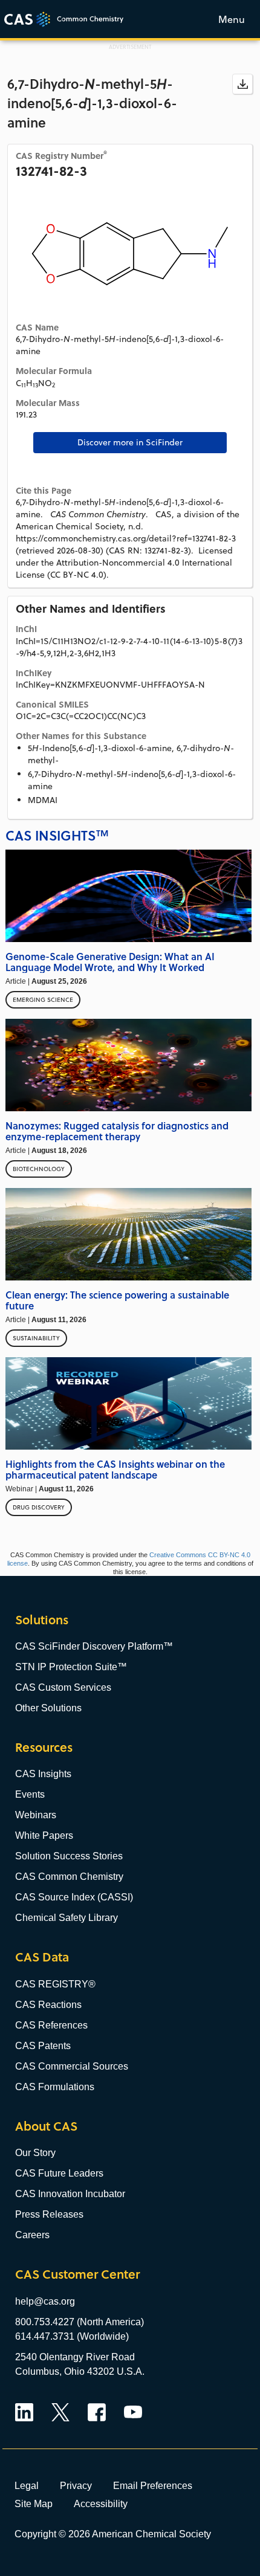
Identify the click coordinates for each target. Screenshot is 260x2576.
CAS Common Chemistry (69, 1877)
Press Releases (49, 2214)
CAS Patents (43, 2046)
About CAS (46, 2126)
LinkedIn (24, 2412)
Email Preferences (153, 2485)
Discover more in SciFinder (130, 442)
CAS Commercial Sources (72, 2066)
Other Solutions (48, 1708)
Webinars (36, 1815)
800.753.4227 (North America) (80, 2322)
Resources (44, 1747)
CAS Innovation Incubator (70, 2194)
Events (30, 1794)
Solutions (42, 1620)
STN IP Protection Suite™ (71, 1667)
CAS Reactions (48, 2005)
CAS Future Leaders (59, 2173)
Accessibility (101, 2503)
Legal (27, 2485)
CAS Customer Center (77, 2274)
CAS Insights (43, 1774)
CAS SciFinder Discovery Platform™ (94, 1646)
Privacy (76, 2485)
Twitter (60, 2412)
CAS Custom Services (63, 1687)
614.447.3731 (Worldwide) (72, 2336)
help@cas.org (45, 2301)
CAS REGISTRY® (55, 1984)
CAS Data (42, 1957)
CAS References (51, 2025)
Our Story (35, 2153)
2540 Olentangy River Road (75, 2357)
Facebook (97, 2412)
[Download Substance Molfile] (242, 84)
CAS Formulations (55, 2087)
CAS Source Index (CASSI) (74, 1897)
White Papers (44, 1835)
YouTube (133, 2412)
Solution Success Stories (69, 1856)
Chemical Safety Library (67, 1918)
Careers (32, 2235)
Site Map (34, 2503)
